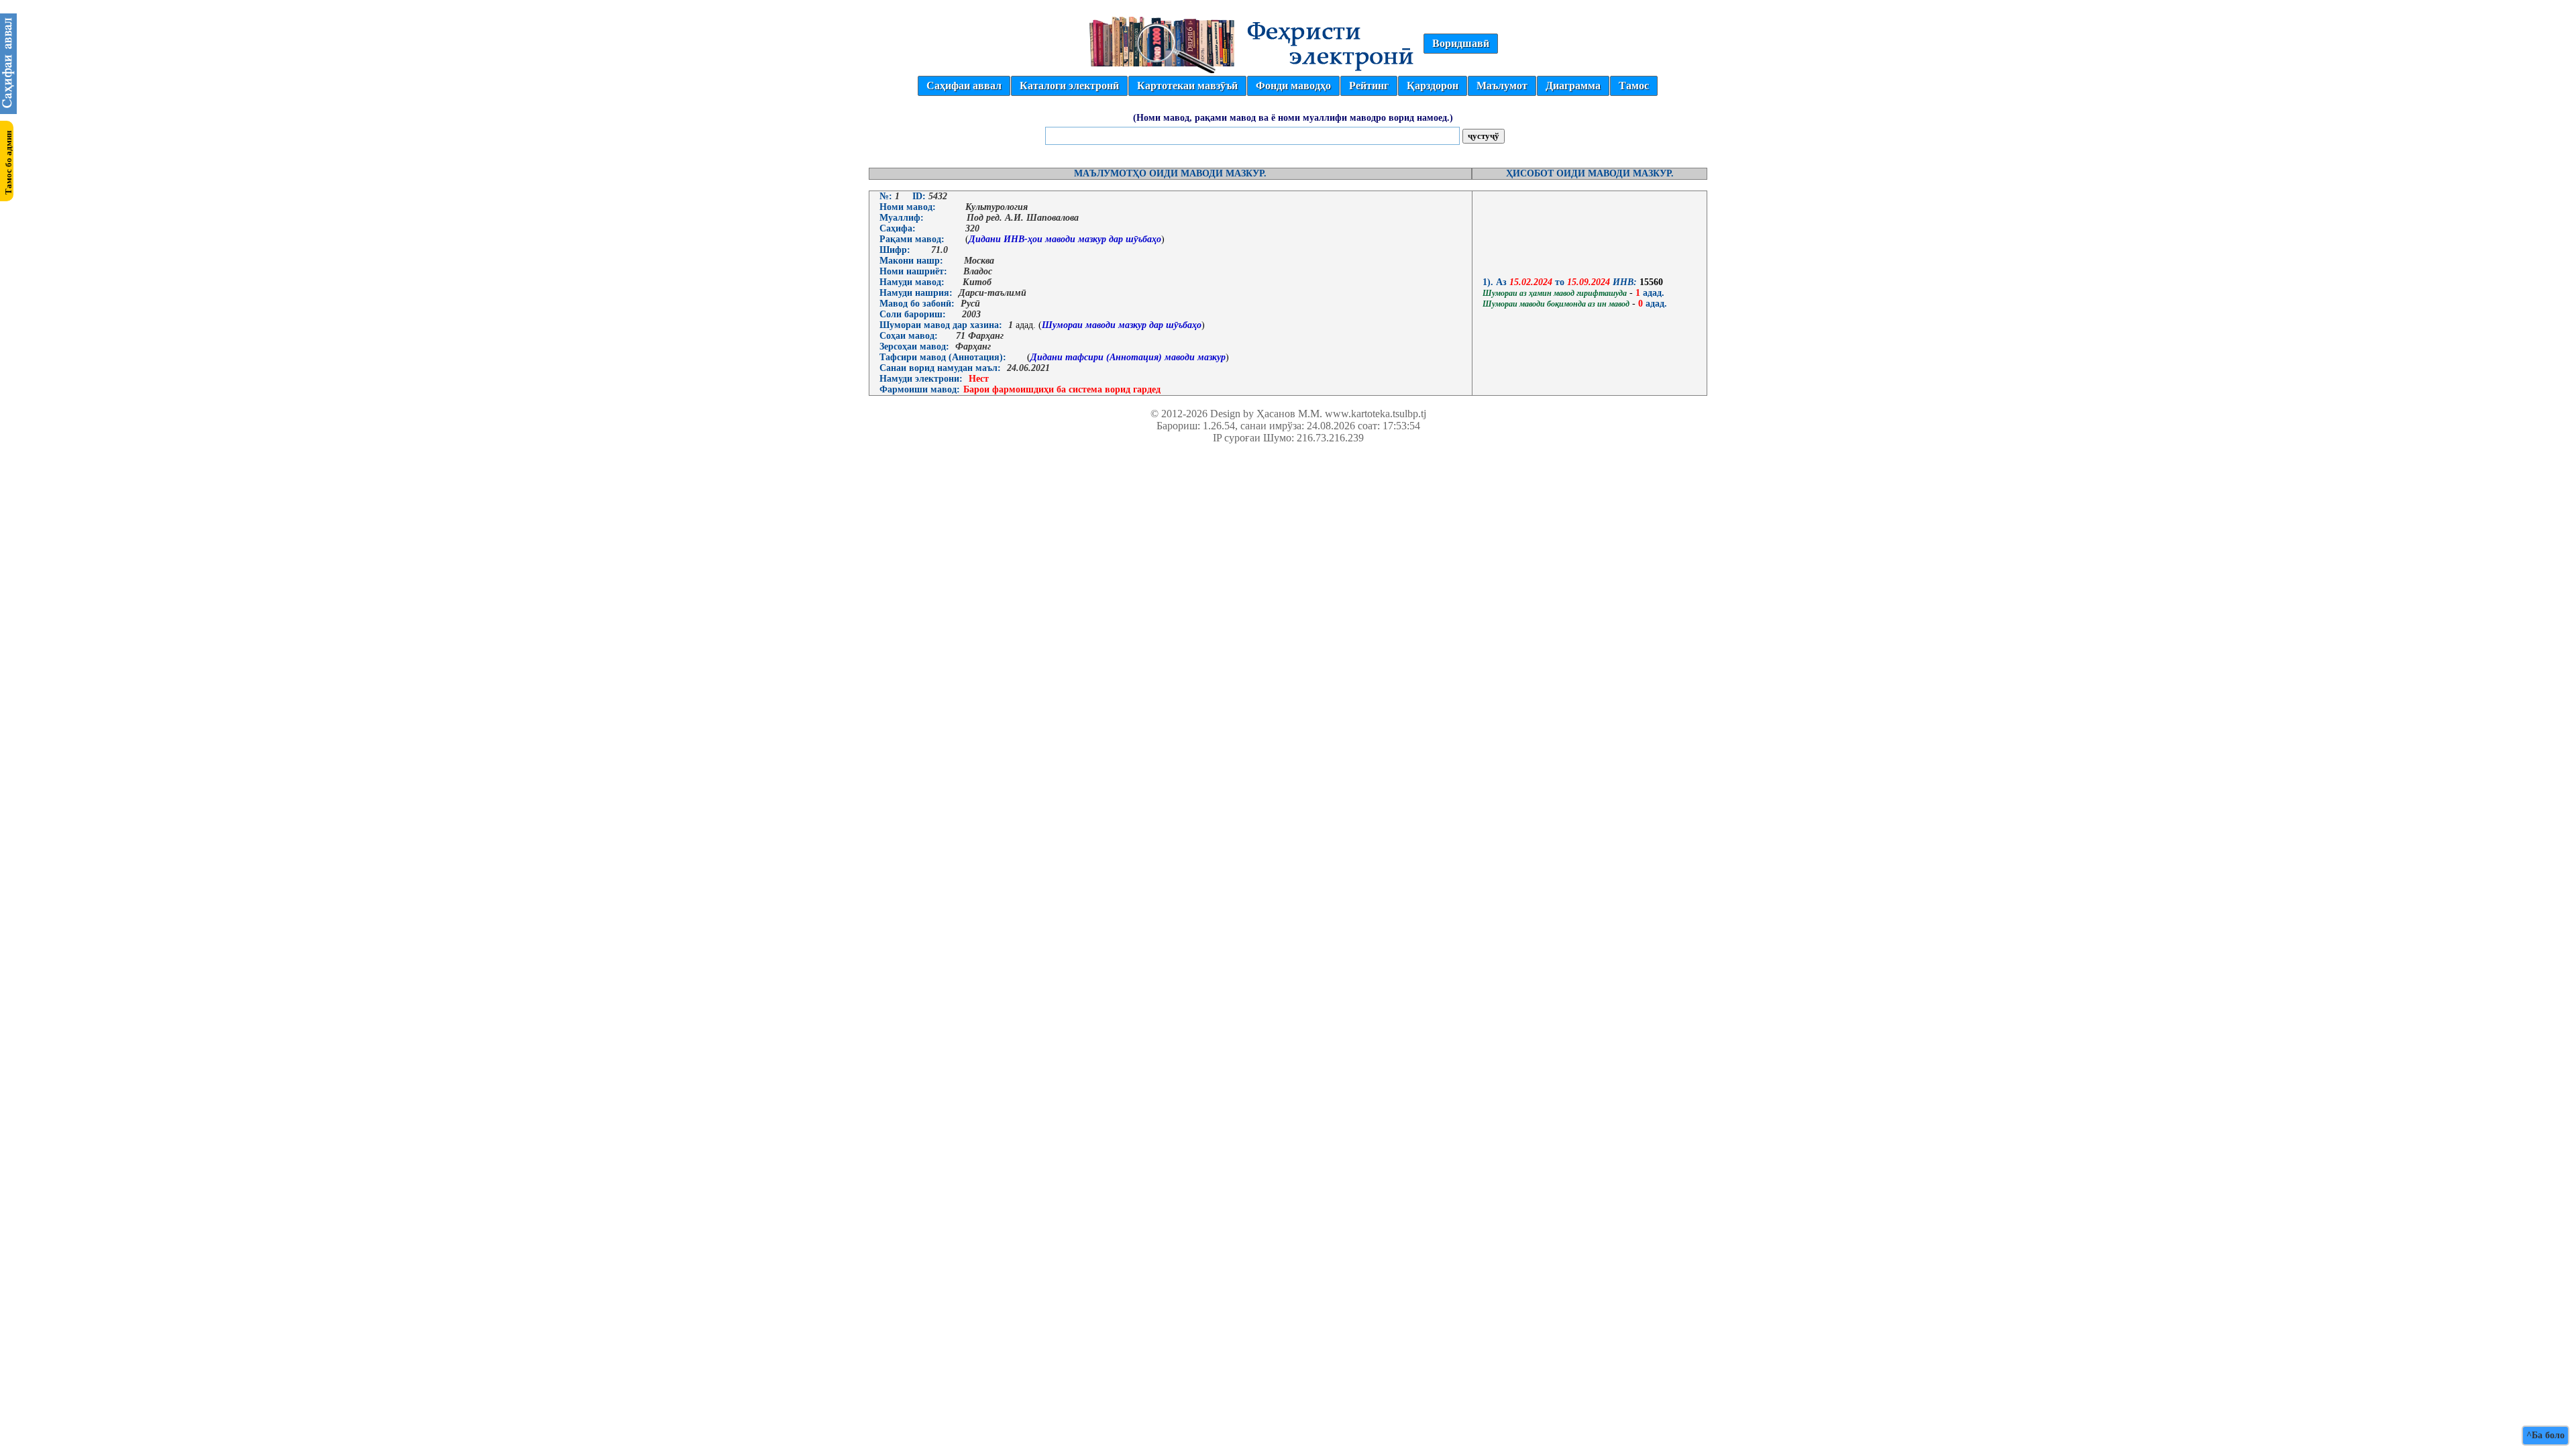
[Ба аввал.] (8, 110)
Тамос (1634, 86)
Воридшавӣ (1461, 43)
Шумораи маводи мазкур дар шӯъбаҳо (1122, 325)
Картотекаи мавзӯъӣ (1187, 86)
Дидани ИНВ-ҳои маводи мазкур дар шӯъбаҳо (1065, 239)
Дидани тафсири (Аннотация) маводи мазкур (1128, 357)
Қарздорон (1433, 86)
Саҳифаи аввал (964, 86)
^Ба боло (2545, 1435)
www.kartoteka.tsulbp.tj (1376, 414)
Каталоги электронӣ (1069, 86)
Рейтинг (1369, 86)
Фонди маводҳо (1293, 86)
